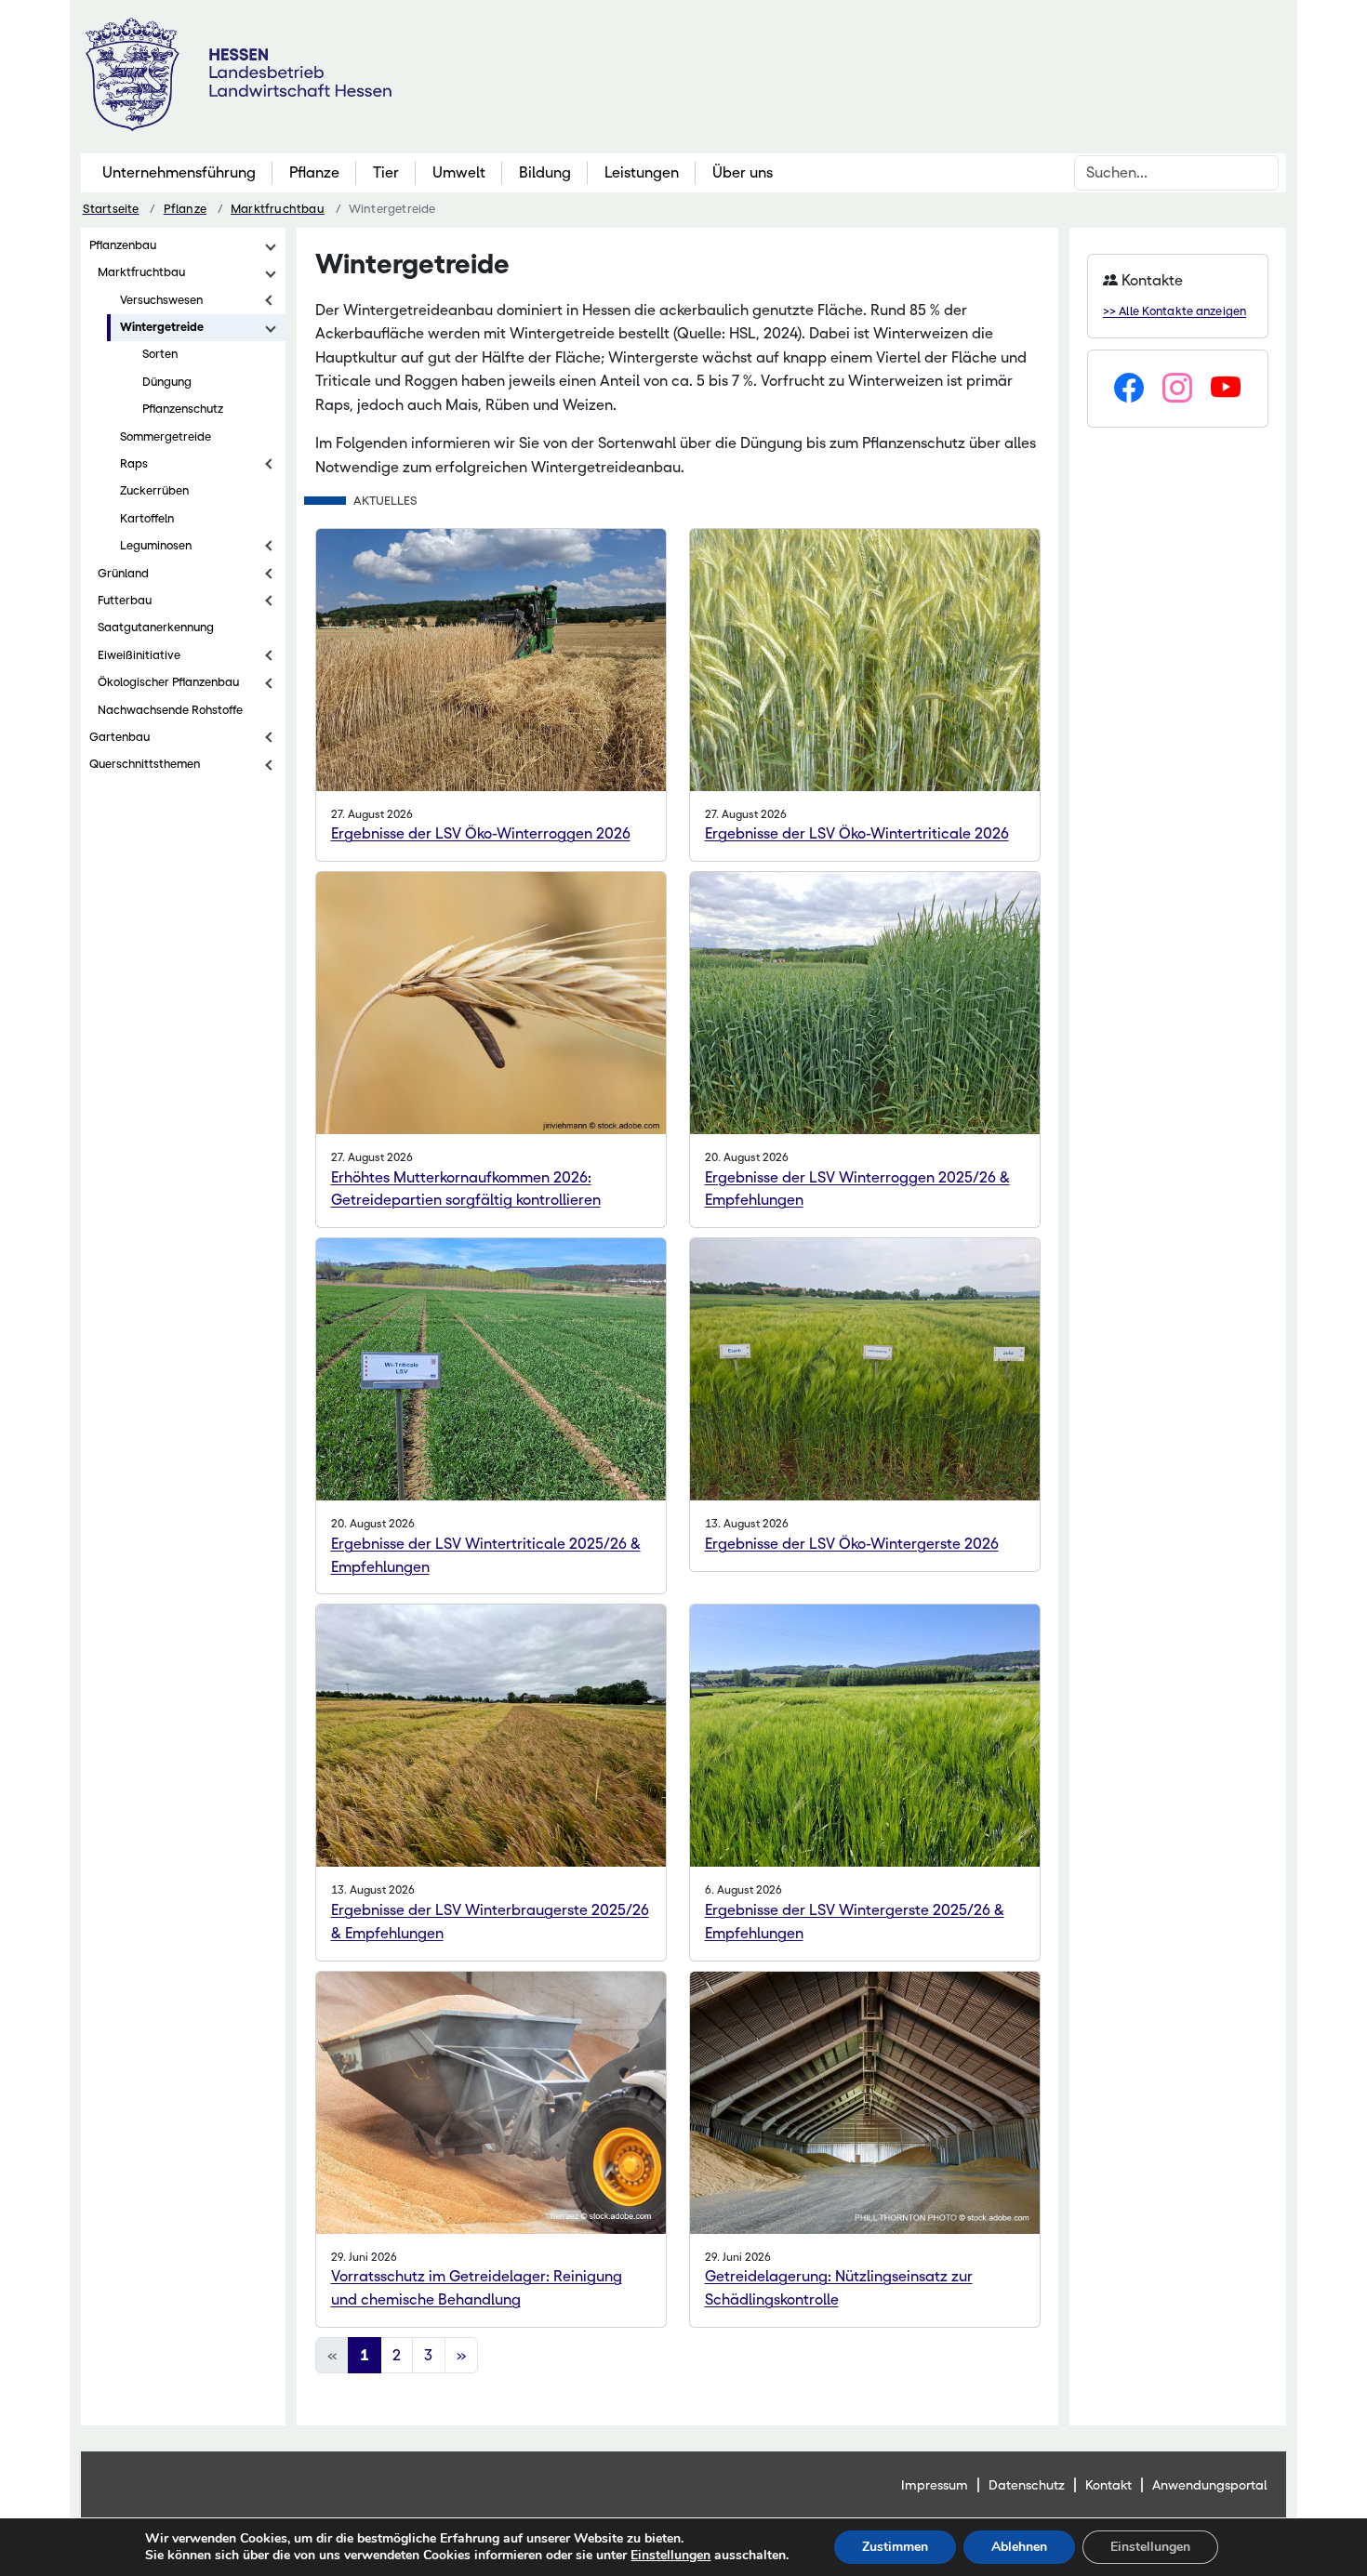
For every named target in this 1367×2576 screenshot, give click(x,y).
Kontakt (1108, 2485)
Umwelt (459, 172)
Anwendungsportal (1210, 2485)
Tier (386, 172)
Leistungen (642, 172)
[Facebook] (1129, 389)
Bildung (545, 172)
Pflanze (314, 172)
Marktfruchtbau (278, 209)
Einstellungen (670, 2556)
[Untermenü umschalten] (271, 245)
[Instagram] (1177, 389)
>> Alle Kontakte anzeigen (1175, 311)
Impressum (935, 2485)
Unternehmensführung (179, 172)
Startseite (111, 209)
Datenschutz (1027, 2485)
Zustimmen (895, 2547)
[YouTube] (1226, 389)
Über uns (743, 172)
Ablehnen (1019, 2547)
